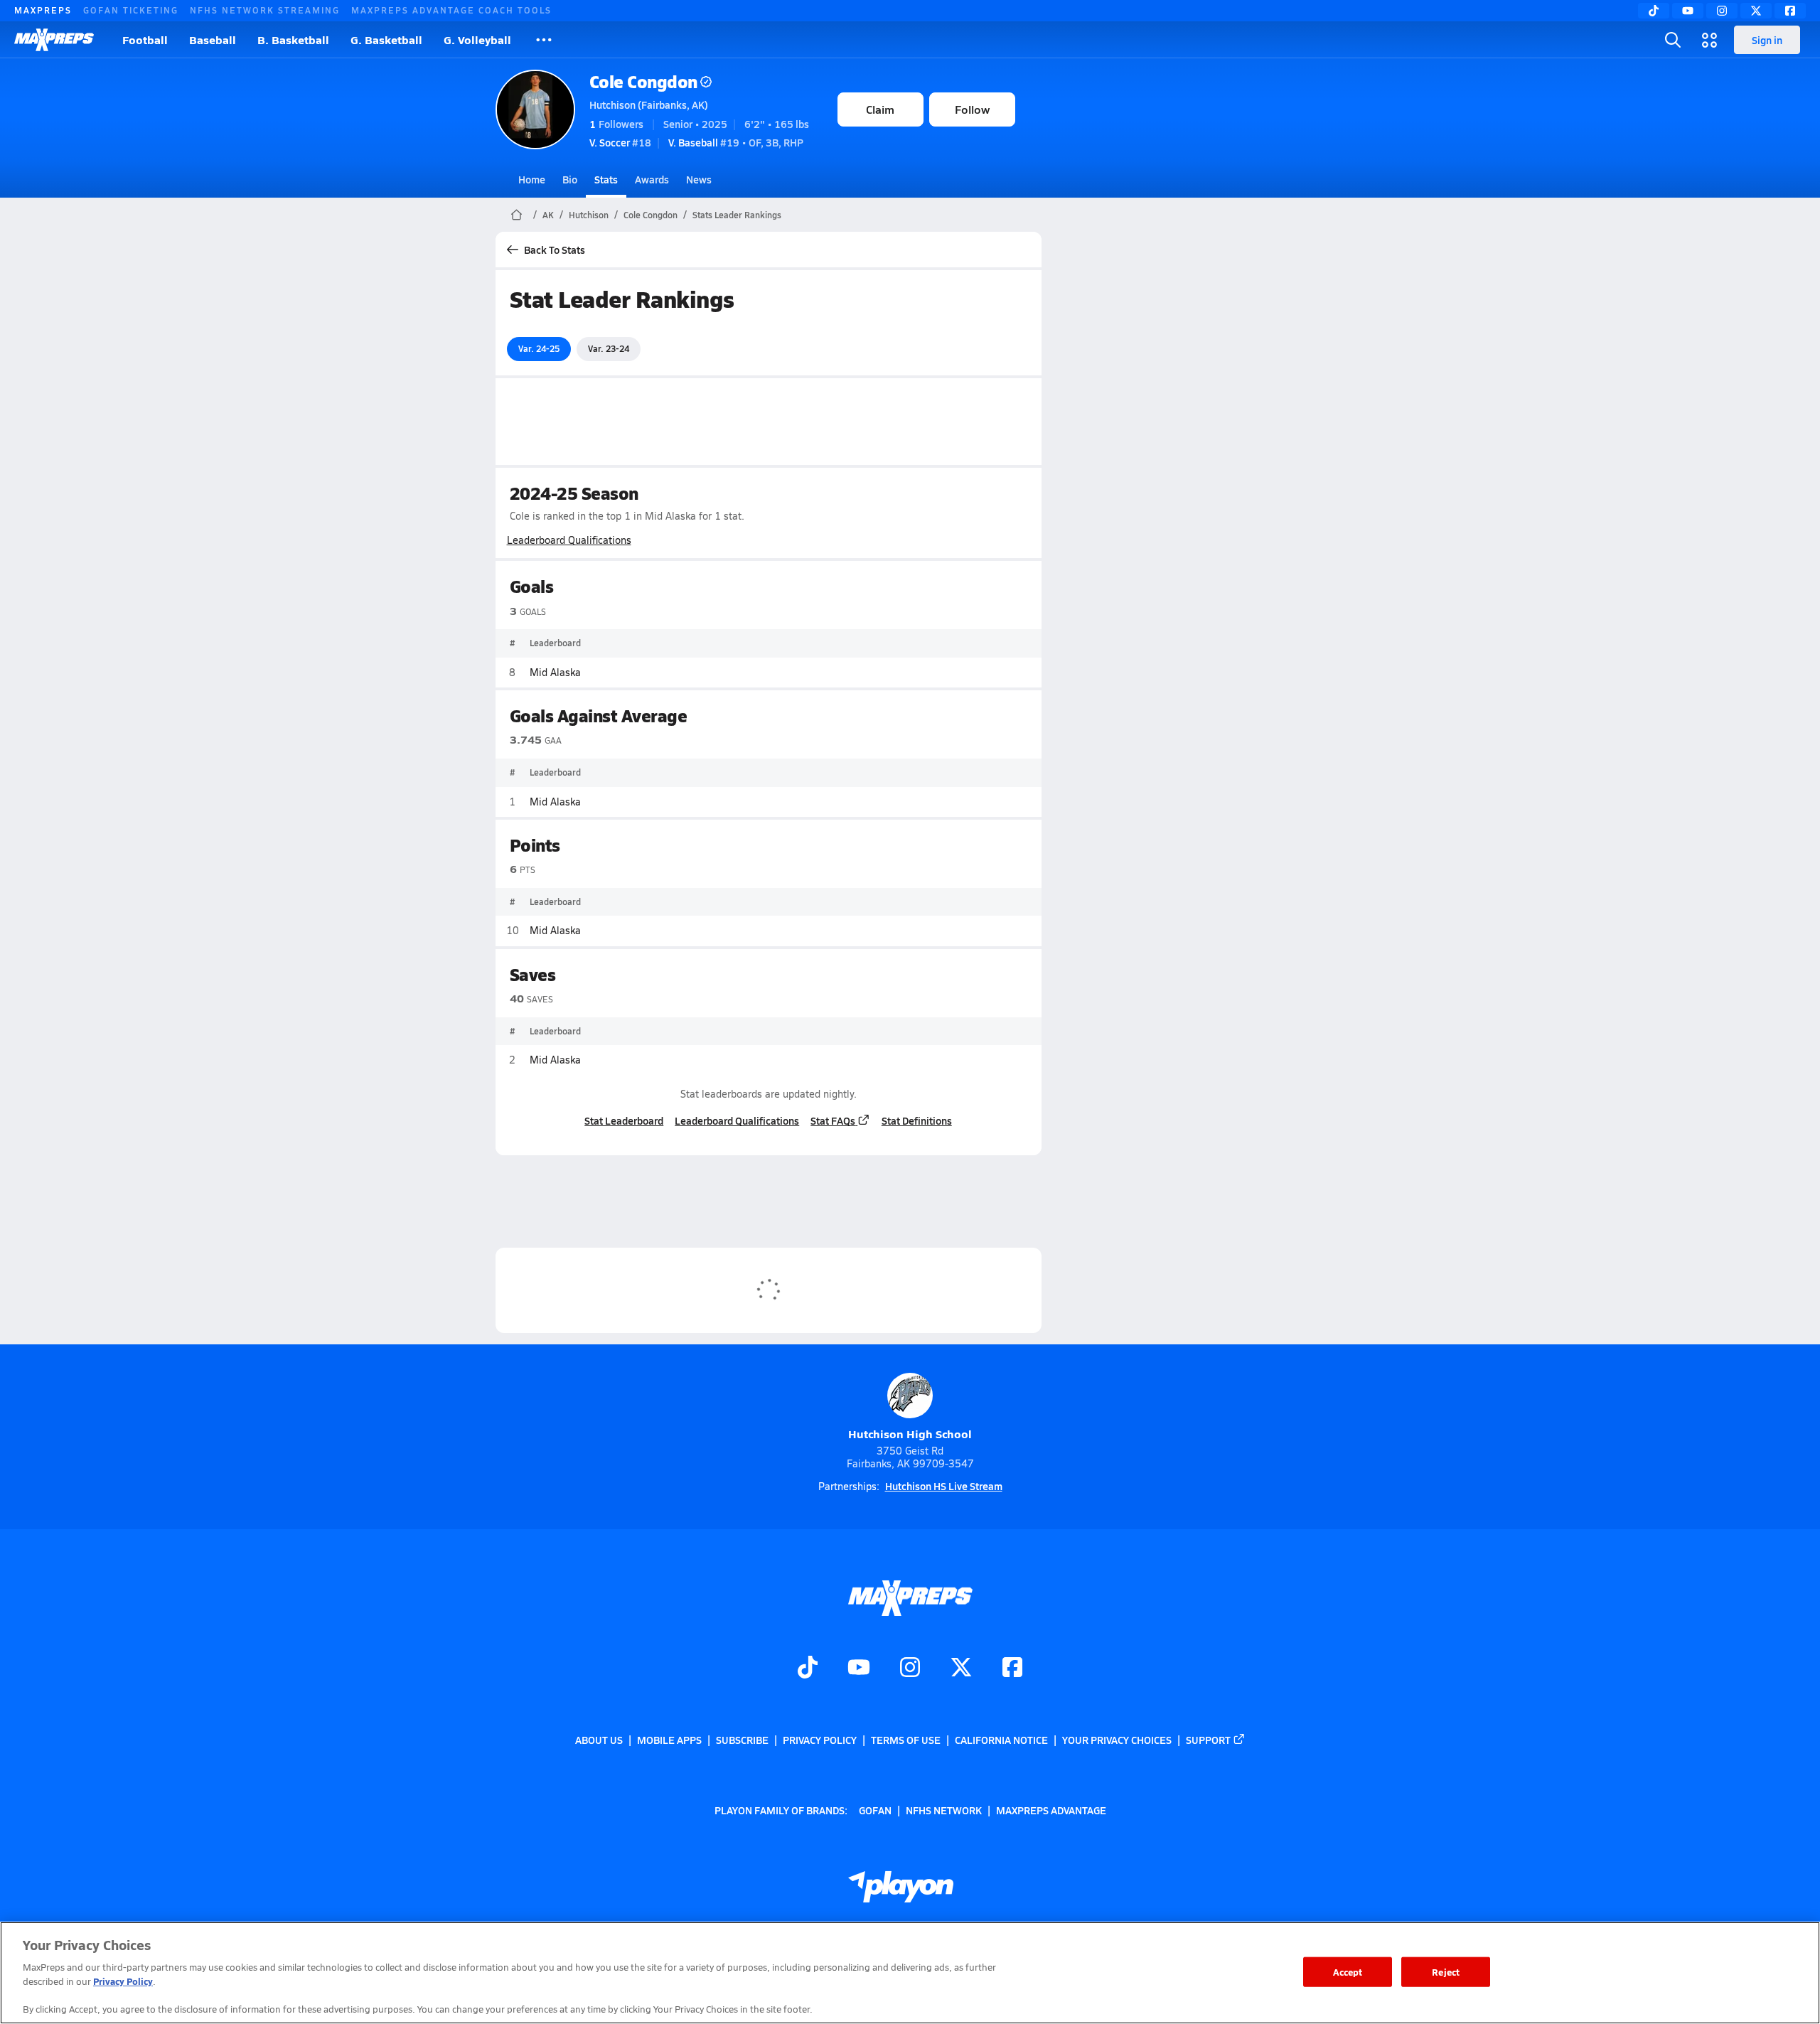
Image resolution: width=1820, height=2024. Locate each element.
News (699, 179)
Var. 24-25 (539, 348)
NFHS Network (944, 1809)
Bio (570, 179)
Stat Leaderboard (624, 1120)
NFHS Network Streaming (265, 10)
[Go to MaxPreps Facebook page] (1012, 1669)
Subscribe (742, 1740)
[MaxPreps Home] (54, 40)
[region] (910, 1973)
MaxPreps (43, 10)
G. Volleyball (477, 39)
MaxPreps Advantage (1051, 1809)
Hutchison (589, 215)
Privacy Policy (820, 1740)
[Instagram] (1722, 11)
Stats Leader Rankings (737, 215)
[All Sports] (544, 40)
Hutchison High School (910, 1434)
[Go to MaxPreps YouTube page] (859, 1669)
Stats (606, 179)
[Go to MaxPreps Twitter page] (961, 1669)
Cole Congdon (643, 81)
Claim (880, 109)
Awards (652, 179)
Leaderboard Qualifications (569, 540)
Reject (1446, 1972)
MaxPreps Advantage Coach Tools (451, 10)
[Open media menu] (1710, 40)
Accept (1348, 1972)
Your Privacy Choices (1117, 1740)
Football (145, 39)
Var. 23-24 (609, 348)
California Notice (1001, 1740)
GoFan (875, 1809)
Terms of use (906, 1740)
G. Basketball (386, 39)
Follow (972, 109)
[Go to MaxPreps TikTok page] (808, 1669)
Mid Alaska (555, 672)
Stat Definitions (917, 1120)
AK (548, 215)
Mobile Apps (669, 1740)
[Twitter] (1756, 11)
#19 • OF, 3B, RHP (736, 142)
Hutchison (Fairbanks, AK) (649, 105)
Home (532, 179)
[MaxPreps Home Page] (516, 215)
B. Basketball (293, 39)
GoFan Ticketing (131, 10)
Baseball (213, 39)
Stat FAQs (833, 1120)
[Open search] (1673, 40)
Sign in (1767, 40)
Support (1208, 1740)
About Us (599, 1740)
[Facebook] (1790, 11)
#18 (620, 142)
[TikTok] (1654, 11)
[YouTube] (1688, 11)
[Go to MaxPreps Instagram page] (910, 1669)
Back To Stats (555, 250)
